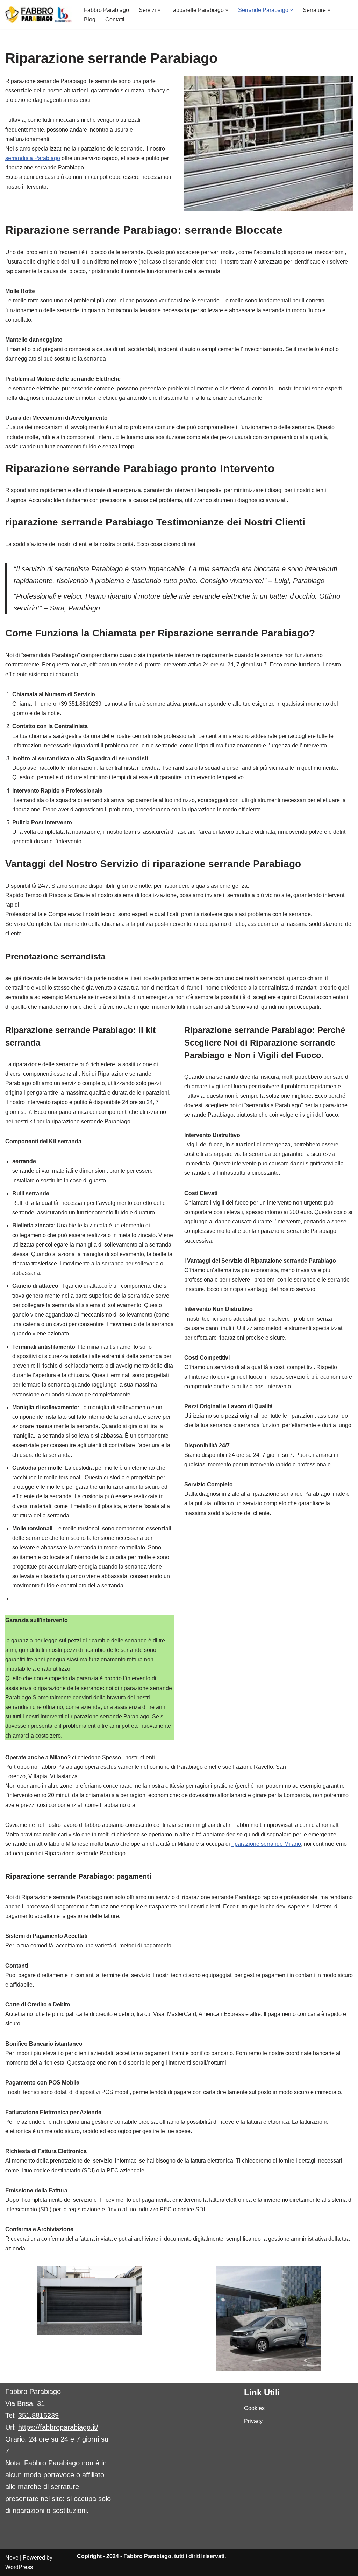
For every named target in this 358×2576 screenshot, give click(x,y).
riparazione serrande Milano (266, 1844)
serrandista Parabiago (33, 158)
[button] (159, 10)
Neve (12, 2558)
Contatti (115, 19)
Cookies (254, 2408)
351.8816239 (38, 2415)
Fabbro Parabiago (106, 10)
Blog (90, 19)
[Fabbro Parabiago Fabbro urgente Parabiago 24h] (39, 15)
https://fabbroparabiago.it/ (58, 2427)
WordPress (19, 2567)
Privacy (253, 2421)
